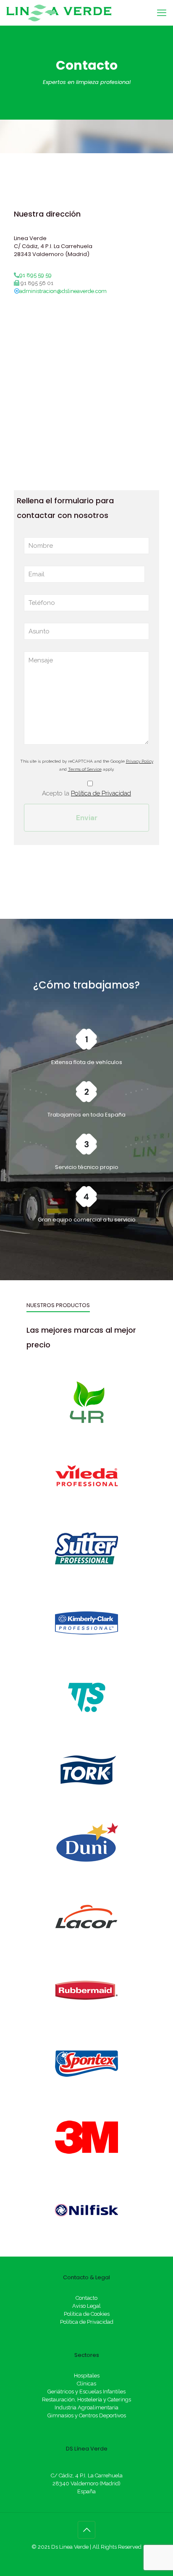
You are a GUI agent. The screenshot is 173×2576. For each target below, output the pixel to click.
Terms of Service (85, 769)
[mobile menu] (162, 13)
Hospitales (87, 2376)
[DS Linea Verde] (59, 13)
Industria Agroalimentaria (86, 2407)
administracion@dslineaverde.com (63, 291)
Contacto (86, 2298)
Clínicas (86, 2384)
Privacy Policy (140, 761)
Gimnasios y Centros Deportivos (87, 2415)
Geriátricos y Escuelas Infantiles (86, 2392)
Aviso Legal (86, 2306)
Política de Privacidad (101, 793)
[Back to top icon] (86, 2530)
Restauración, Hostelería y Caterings (86, 2399)
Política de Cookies (87, 2314)
